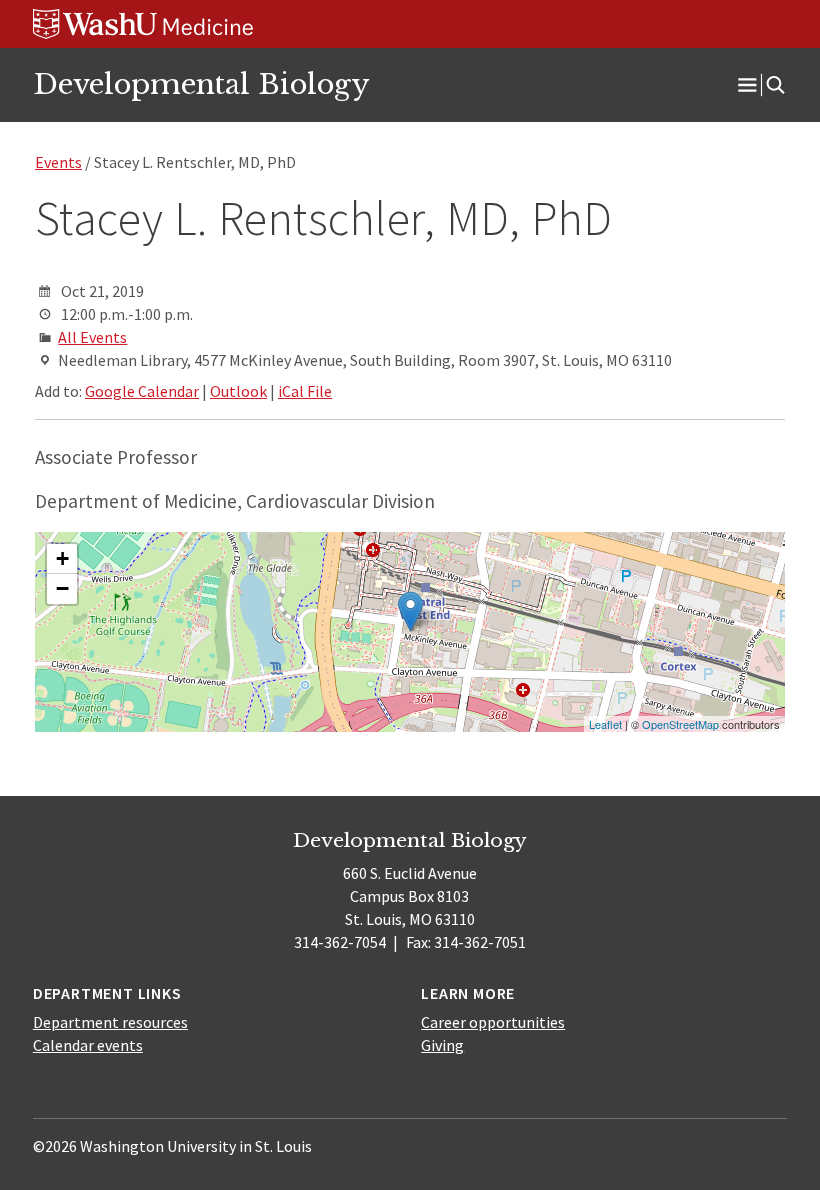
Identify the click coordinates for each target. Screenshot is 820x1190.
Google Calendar (142, 391)
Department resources (110, 1022)
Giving (442, 1045)
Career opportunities (493, 1022)
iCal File (305, 391)
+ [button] (62, 558)
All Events (92, 337)
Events (58, 162)
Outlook (238, 391)
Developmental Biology (201, 84)
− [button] (62, 588)
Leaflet (605, 724)
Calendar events (88, 1045)
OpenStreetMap (680, 724)
